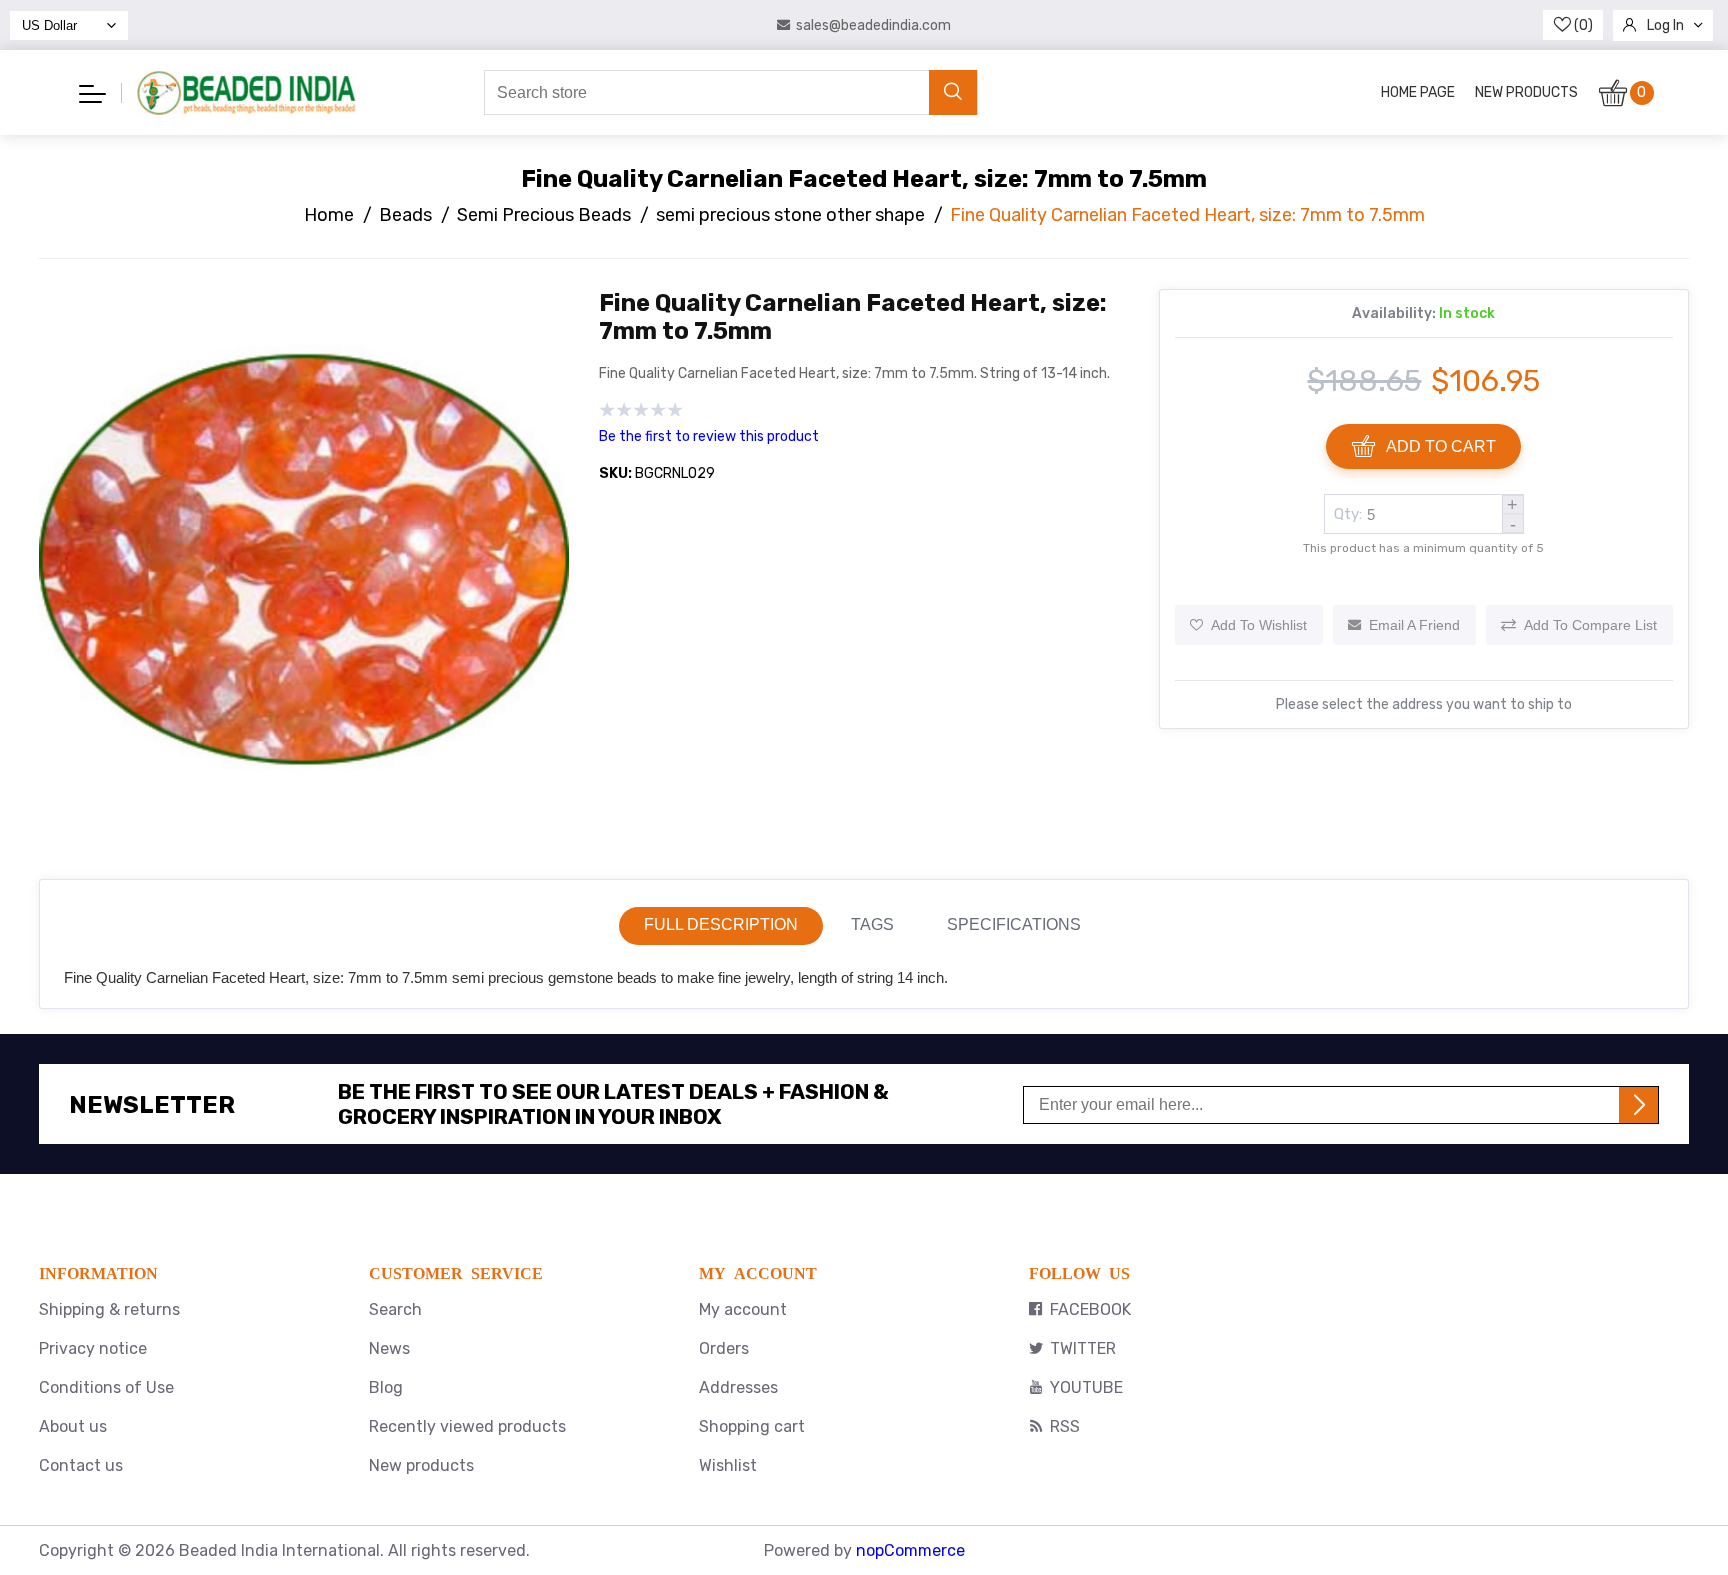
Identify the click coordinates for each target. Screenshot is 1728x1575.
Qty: (1348, 514)
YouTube (1086, 1387)
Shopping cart (752, 1426)
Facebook (1090, 1309)
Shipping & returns (109, 1309)
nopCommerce (910, 1550)
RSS (1065, 1426)
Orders (724, 1348)
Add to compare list (1590, 625)
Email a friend (1414, 625)
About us (73, 1426)
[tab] (721, 926)
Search (395, 1309)
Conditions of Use (106, 1387)
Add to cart (1441, 446)
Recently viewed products (467, 1426)
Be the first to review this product (709, 436)
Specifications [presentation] (1014, 924)
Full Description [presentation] (721, 924)
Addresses (738, 1387)
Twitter (1083, 1348)
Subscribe (1638, 1105)
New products (1526, 92)
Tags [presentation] (872, 924)
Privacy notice (93, 1348)
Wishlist (728, 1465)
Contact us (81, 1465)
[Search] (953, 92)
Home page (1418, 92)
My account (743, 1309)
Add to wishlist (1259, 625)
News (389, 1348)
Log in (1665, 25)
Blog (386, 1387)
